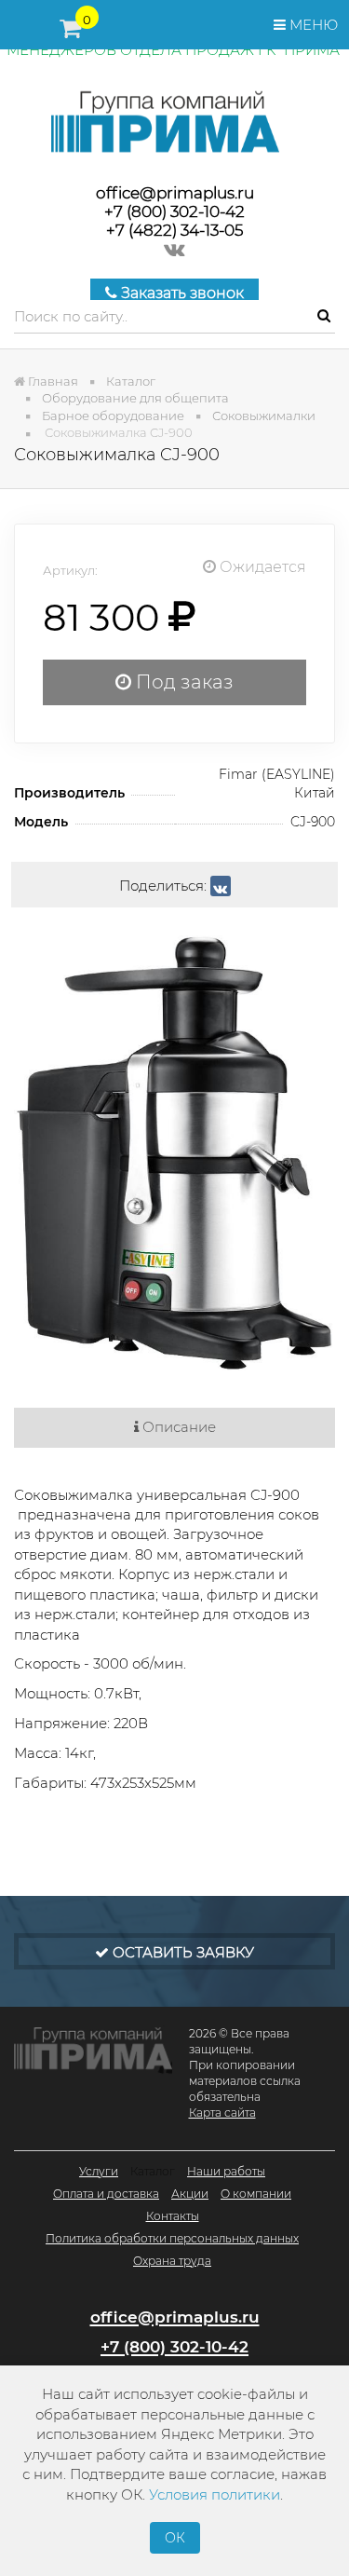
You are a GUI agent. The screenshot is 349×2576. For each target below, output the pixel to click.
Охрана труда (172, 2261)
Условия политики (215, 2494)
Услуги (99, 2171)
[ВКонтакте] (221, 886)
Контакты (173, 2216)
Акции (190, 2194)
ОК (175, 2538)
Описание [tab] (177, 1427)
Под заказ (182, 682)
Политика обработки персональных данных (172, 2238)
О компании (256, 2194)
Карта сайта (222, 2113)
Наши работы (226, 2171)
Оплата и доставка (106, 2194)
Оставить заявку (181, 1952)
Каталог (153, 2171)
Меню (312, 25)
